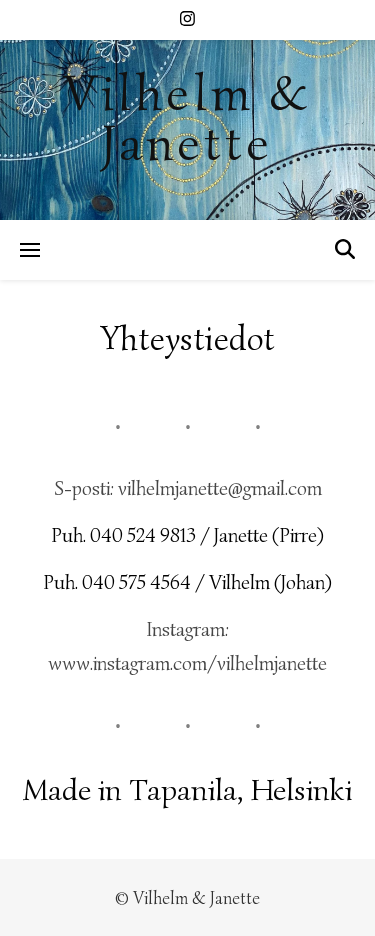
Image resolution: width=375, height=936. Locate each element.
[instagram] (187, 19)
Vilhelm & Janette (187, 119)
